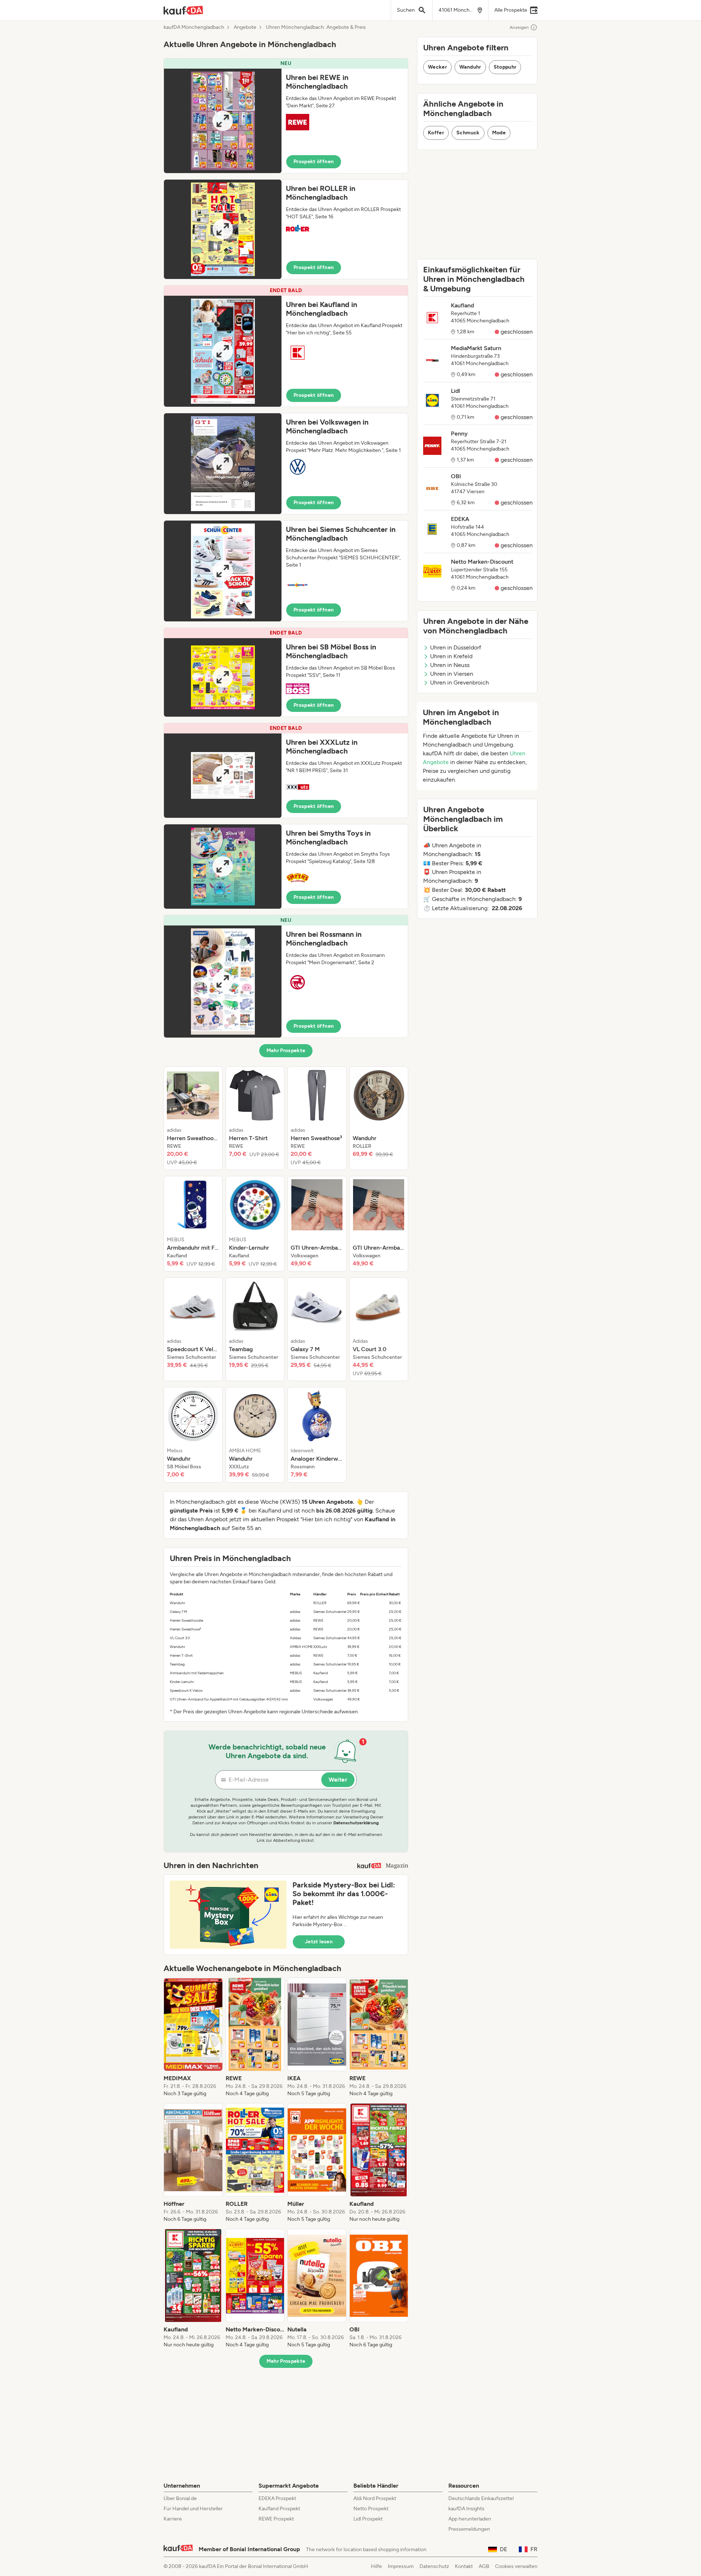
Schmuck (468, 133)
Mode (499, 133)
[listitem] (193, 1118)
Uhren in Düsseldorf (456, 647)
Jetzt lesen (319, 1942)
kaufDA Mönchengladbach (194, 27)
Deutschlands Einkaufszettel (481, 2498)
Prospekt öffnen (314, 162)
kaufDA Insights (466, 2509)
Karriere (173, 2519)
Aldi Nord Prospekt (375, 2498)
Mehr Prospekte (286, 1051)
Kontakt (464, 2566)
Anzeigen (519, 27)
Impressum (401, 2566)
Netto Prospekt (371, 2509)
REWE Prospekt (276, 2519)
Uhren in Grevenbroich (459, 683)
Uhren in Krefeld (451, 656)
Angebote (245, 27)
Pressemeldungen (469, 2529)
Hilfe (376, 2566)
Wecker (437, 67)
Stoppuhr (505, 67)
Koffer (436, 133)
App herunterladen (470, 2519)
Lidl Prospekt (368, 2519)
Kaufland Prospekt (279, 2509)
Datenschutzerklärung (356, 1823)
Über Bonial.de (180, 2498)
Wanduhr (470, 67)
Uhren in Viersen (452, 674)
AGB (484, 2566)
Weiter (338, 1780)
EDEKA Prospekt (277, 2498)
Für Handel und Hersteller (193, 2509)
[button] (286, 116)
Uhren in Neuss (450, 665)
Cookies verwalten (516, 2566)
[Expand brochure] (223, 121)
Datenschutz (434, 2566)
